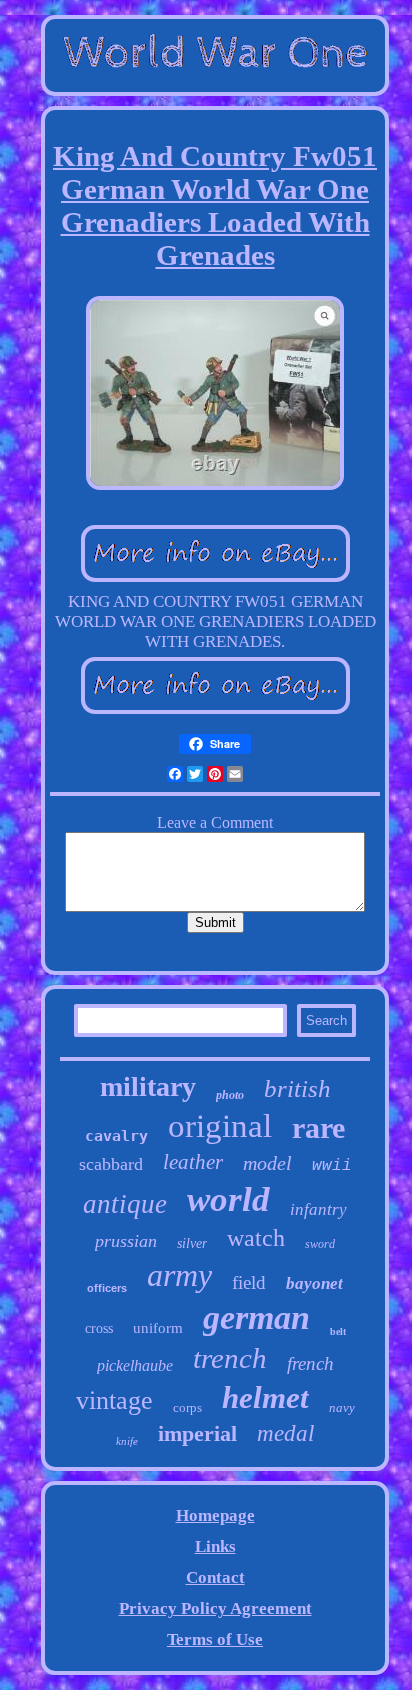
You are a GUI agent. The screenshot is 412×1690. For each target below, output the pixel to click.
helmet (265, 1397)
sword (320, 1244)
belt (338, 1331)
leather (193, 1162)
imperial (197, 1433)
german (256, 1317)
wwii (332, 1166)
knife (127, 1441)
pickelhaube (135, 1365)
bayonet (314, 1283)
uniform (158, 1328)
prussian (126, 1241)
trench (230, 1358)
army (179, 1275)
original (220, 1126)
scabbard (111, 1164)
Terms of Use (215, 1639)
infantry (318, 1209)
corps (187, 1407)
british (297, 1088)
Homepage (215, 1515)
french (310, 1363)
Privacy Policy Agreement (215, 1608)
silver (192, 1243)
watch (256, 1238)
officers (107, 1288)
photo (230, 1095)
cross (99, 1328)
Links (215, 1546)
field (249, 1282)
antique (125, 1204)
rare (318, 1127)
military (148, 1086)
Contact (215, 1577)
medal (285, 1433)
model (267, 1163)
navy (342, 1407)
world (228, 1199)
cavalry (116, 1136)
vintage (114, 1400)
